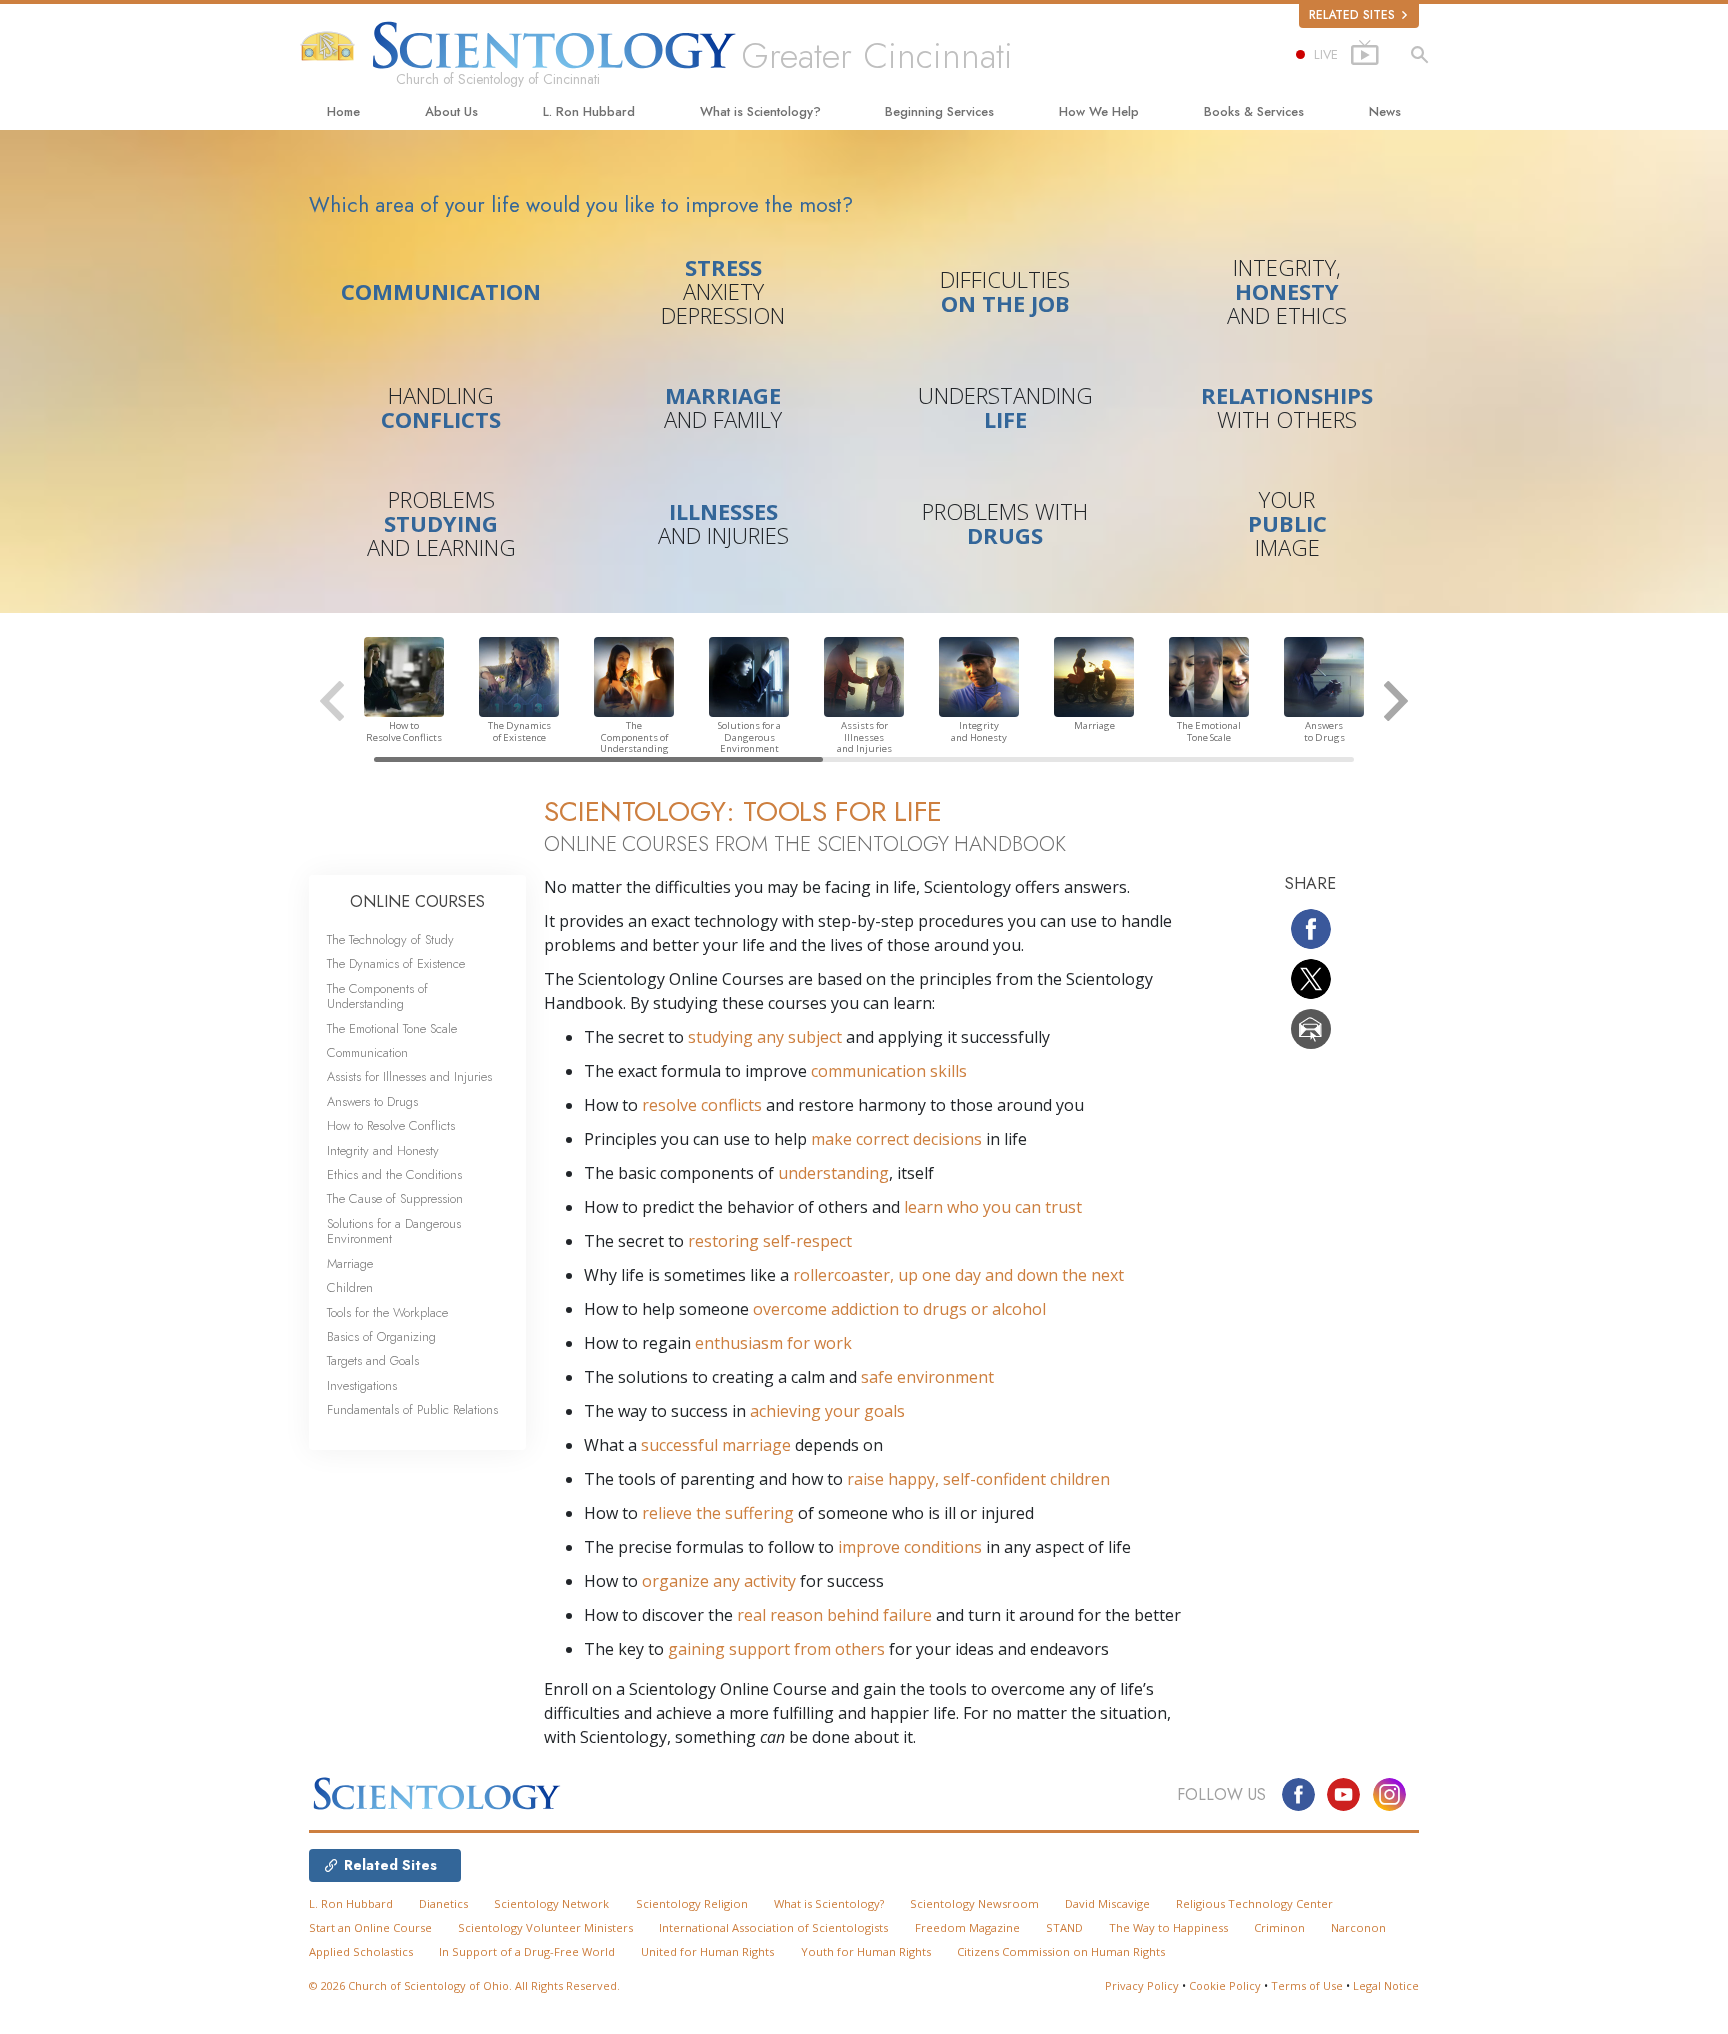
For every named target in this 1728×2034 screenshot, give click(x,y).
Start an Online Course (370, 1927)
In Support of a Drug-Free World (527, 1951)
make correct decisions (896, 1139)
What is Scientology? (760, 111)
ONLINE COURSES (417, 901)
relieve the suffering (718, 1513)
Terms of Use (1307, 1985)
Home (343, 111)
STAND (1064, 1927)
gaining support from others (776, 1649)
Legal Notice (1386, 1985)
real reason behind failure (834, 1615)
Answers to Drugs (372, 1101)
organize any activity (719, 1581)
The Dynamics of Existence (396, 963)
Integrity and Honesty (383, 1150)
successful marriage (716, 1445)
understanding (833, 1173)
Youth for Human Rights (866, 1951)
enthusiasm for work (773, 1343)
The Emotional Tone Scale (392, 1028)
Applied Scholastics (361, 1951)
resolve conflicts (702, 1105)
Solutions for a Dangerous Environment (394, 1231)
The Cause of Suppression (395, 1198)
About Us (451, 111)
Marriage (350, 1263)
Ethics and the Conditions (394, 1174)
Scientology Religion (692, 1903)
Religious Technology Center (1254, 1903)
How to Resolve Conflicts (391, 1125)
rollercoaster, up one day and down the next (958, 1275)
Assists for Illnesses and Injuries (409, 1076)
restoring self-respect (770, 1241)
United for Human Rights (707, 1951)
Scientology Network (551, 1903)
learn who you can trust (993, 1207)
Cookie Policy (1225, 1985)
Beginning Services (939, 111)
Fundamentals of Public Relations (412, 1409)
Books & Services (1254, 111)
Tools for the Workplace (387, 1312)
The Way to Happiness (1168, 1927)
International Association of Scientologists (773, 1927)
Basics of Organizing (381, 1336)
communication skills (889, 1071)
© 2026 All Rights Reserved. (464, 1985)
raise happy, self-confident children (978, 1479)
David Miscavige (1107, 1903)
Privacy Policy (1142, 1985)
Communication (367, 1052)
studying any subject (765, 1037)
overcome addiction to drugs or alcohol (899, 1309)
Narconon (1358, 1927)
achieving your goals (827, 1411)
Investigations (362, 1385)
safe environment (927, 1377)
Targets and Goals (373, 1360)
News (1385, 111)
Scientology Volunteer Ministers (545, 1927)
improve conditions (910, 1547)
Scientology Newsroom (974, 1903)
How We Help (1099, 111)
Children (350, 1287)
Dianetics (443, 1903)
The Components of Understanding (377, 996)
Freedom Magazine (967, 1927)
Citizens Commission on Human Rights (1061, 1951)
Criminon (1279, 1927)
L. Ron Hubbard (589, 111)
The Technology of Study (390, 939)
